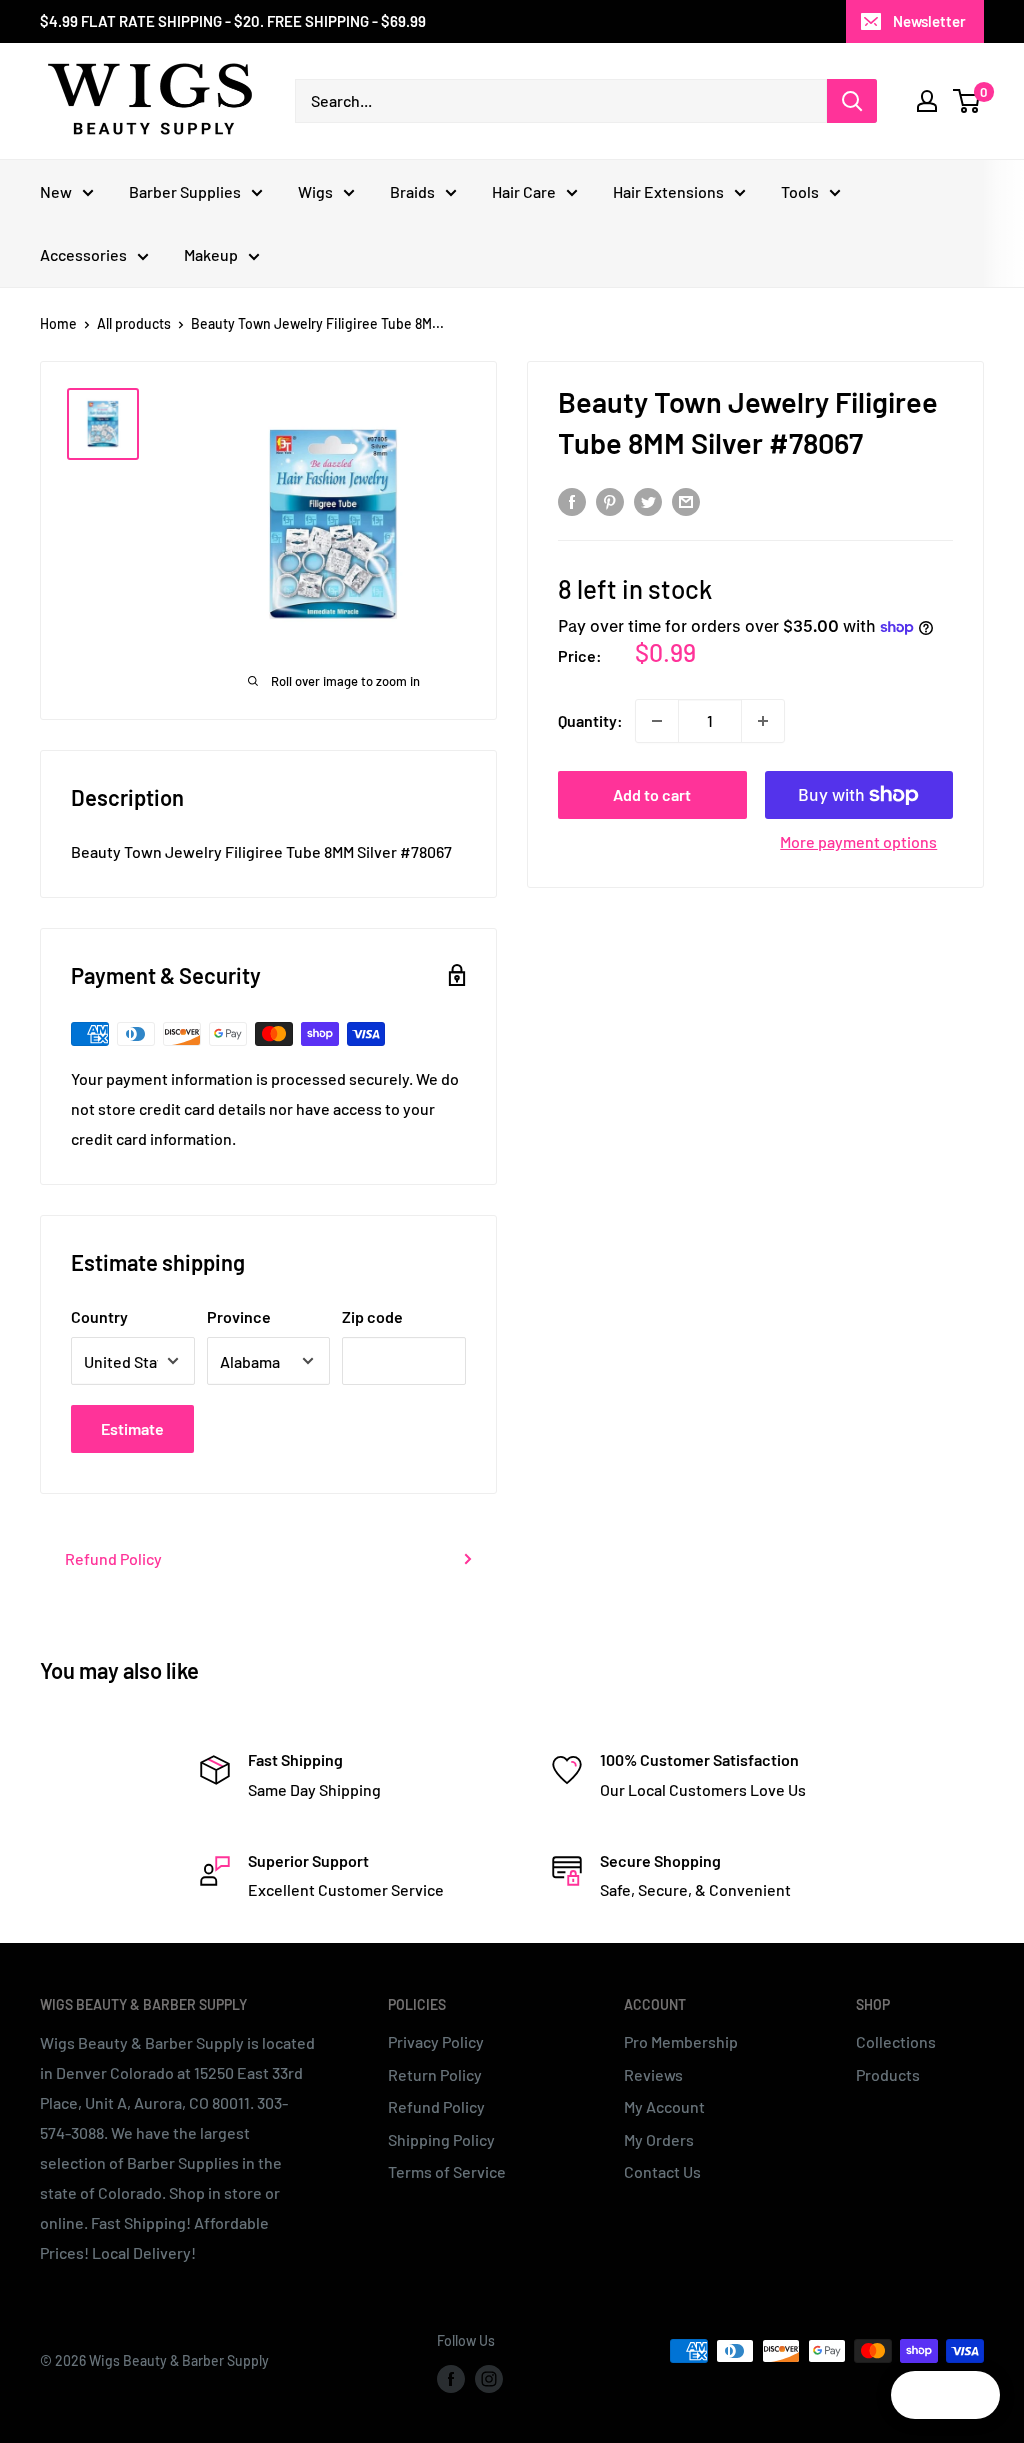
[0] (967, 101)
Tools (800, 191)
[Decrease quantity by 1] (657, 721)
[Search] (852, 101)
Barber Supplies (185, 191)
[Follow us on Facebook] (451, 2379)
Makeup (211, 254)
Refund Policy (113, 1558)
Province (239, 1316)
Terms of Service (447, 2171)
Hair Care (524, 191)
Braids (412, 191)
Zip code (372, 1316)
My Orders (659, 2139)
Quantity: (590, 720)
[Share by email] (686, 500)
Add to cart (652, 794)
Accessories (83, 254)
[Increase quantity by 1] (763, 721)
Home (58, 323)
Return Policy (435, 2074)
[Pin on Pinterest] (610, 500)
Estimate (132, 1428)
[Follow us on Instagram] (489, 2379)
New (56, 191)
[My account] (927, 101)
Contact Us (662, 2171)
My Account (664, 2106)
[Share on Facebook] (572, 500)
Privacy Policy (436, 2041)
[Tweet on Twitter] (648, 500)
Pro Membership (681, 2041)
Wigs (315, 191)
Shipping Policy (441, 2139)
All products (134, 323)
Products (888, 2074)
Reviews (653, 2074)
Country (99, 1316)
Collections (896, 2041)
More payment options (858, 841)
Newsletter (929, 21)
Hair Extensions (668, 191)
